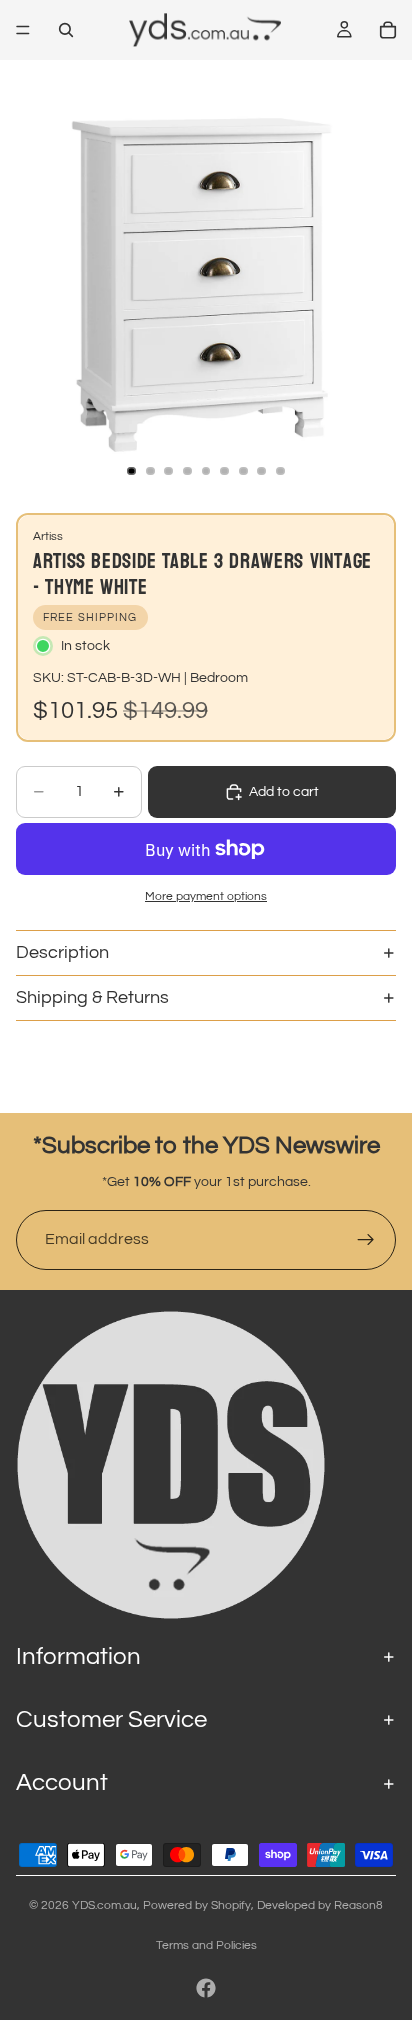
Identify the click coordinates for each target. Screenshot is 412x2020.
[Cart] (388, 30)
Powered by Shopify (197, 1905)
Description (62, 952)
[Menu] (23, 30)
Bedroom (219, 678)
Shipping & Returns (92, 997)
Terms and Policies (206, 1945)
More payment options (206, 896)
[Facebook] (206, 1988)
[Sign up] (366, 1240)
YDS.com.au (104, 1905)
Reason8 (358, 1905)
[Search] (66, 30)
